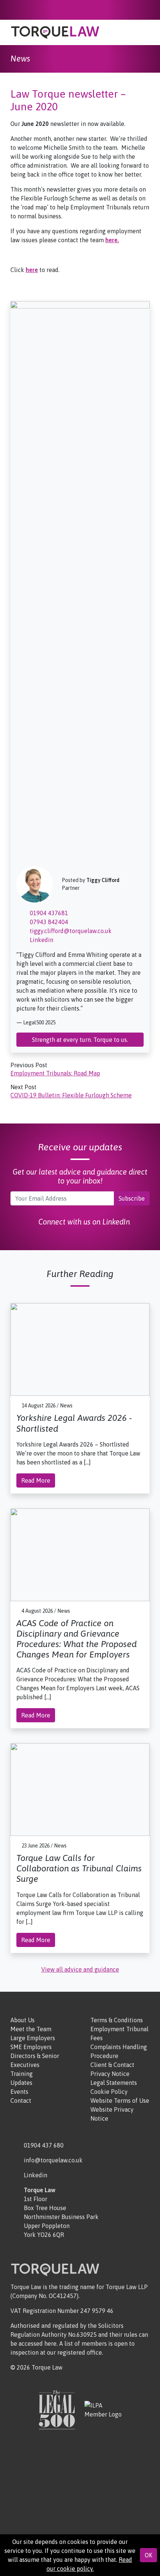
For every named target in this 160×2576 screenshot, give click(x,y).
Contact (21, 2101)
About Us (23, 2020)
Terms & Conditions (117, 2020)
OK (148, 2555)
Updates (21, 2083)
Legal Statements (114, 2083)
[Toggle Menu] (145, 34)
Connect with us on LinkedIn (83, 1222)
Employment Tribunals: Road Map (55, 1073)
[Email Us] (137, 10)
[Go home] (55, 32)
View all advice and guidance (80, 1969)
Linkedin (41, 940)
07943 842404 (48, 922)
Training (22, 2074)
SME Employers (31, 2047)
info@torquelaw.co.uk (53, 2160)
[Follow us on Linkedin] (148, 10)
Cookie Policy (109, 2092)
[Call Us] (126, 10)
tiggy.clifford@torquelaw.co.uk (70, 931)
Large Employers (33, 2038)
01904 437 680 (44, 2145)
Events (19, 2092)
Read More (36, 1480)
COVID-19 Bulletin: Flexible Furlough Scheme (71, 1095)
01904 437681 (48, 913)
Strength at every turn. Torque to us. (80, 1040)
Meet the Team (31, 2029)
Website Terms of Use (120, 2101)
